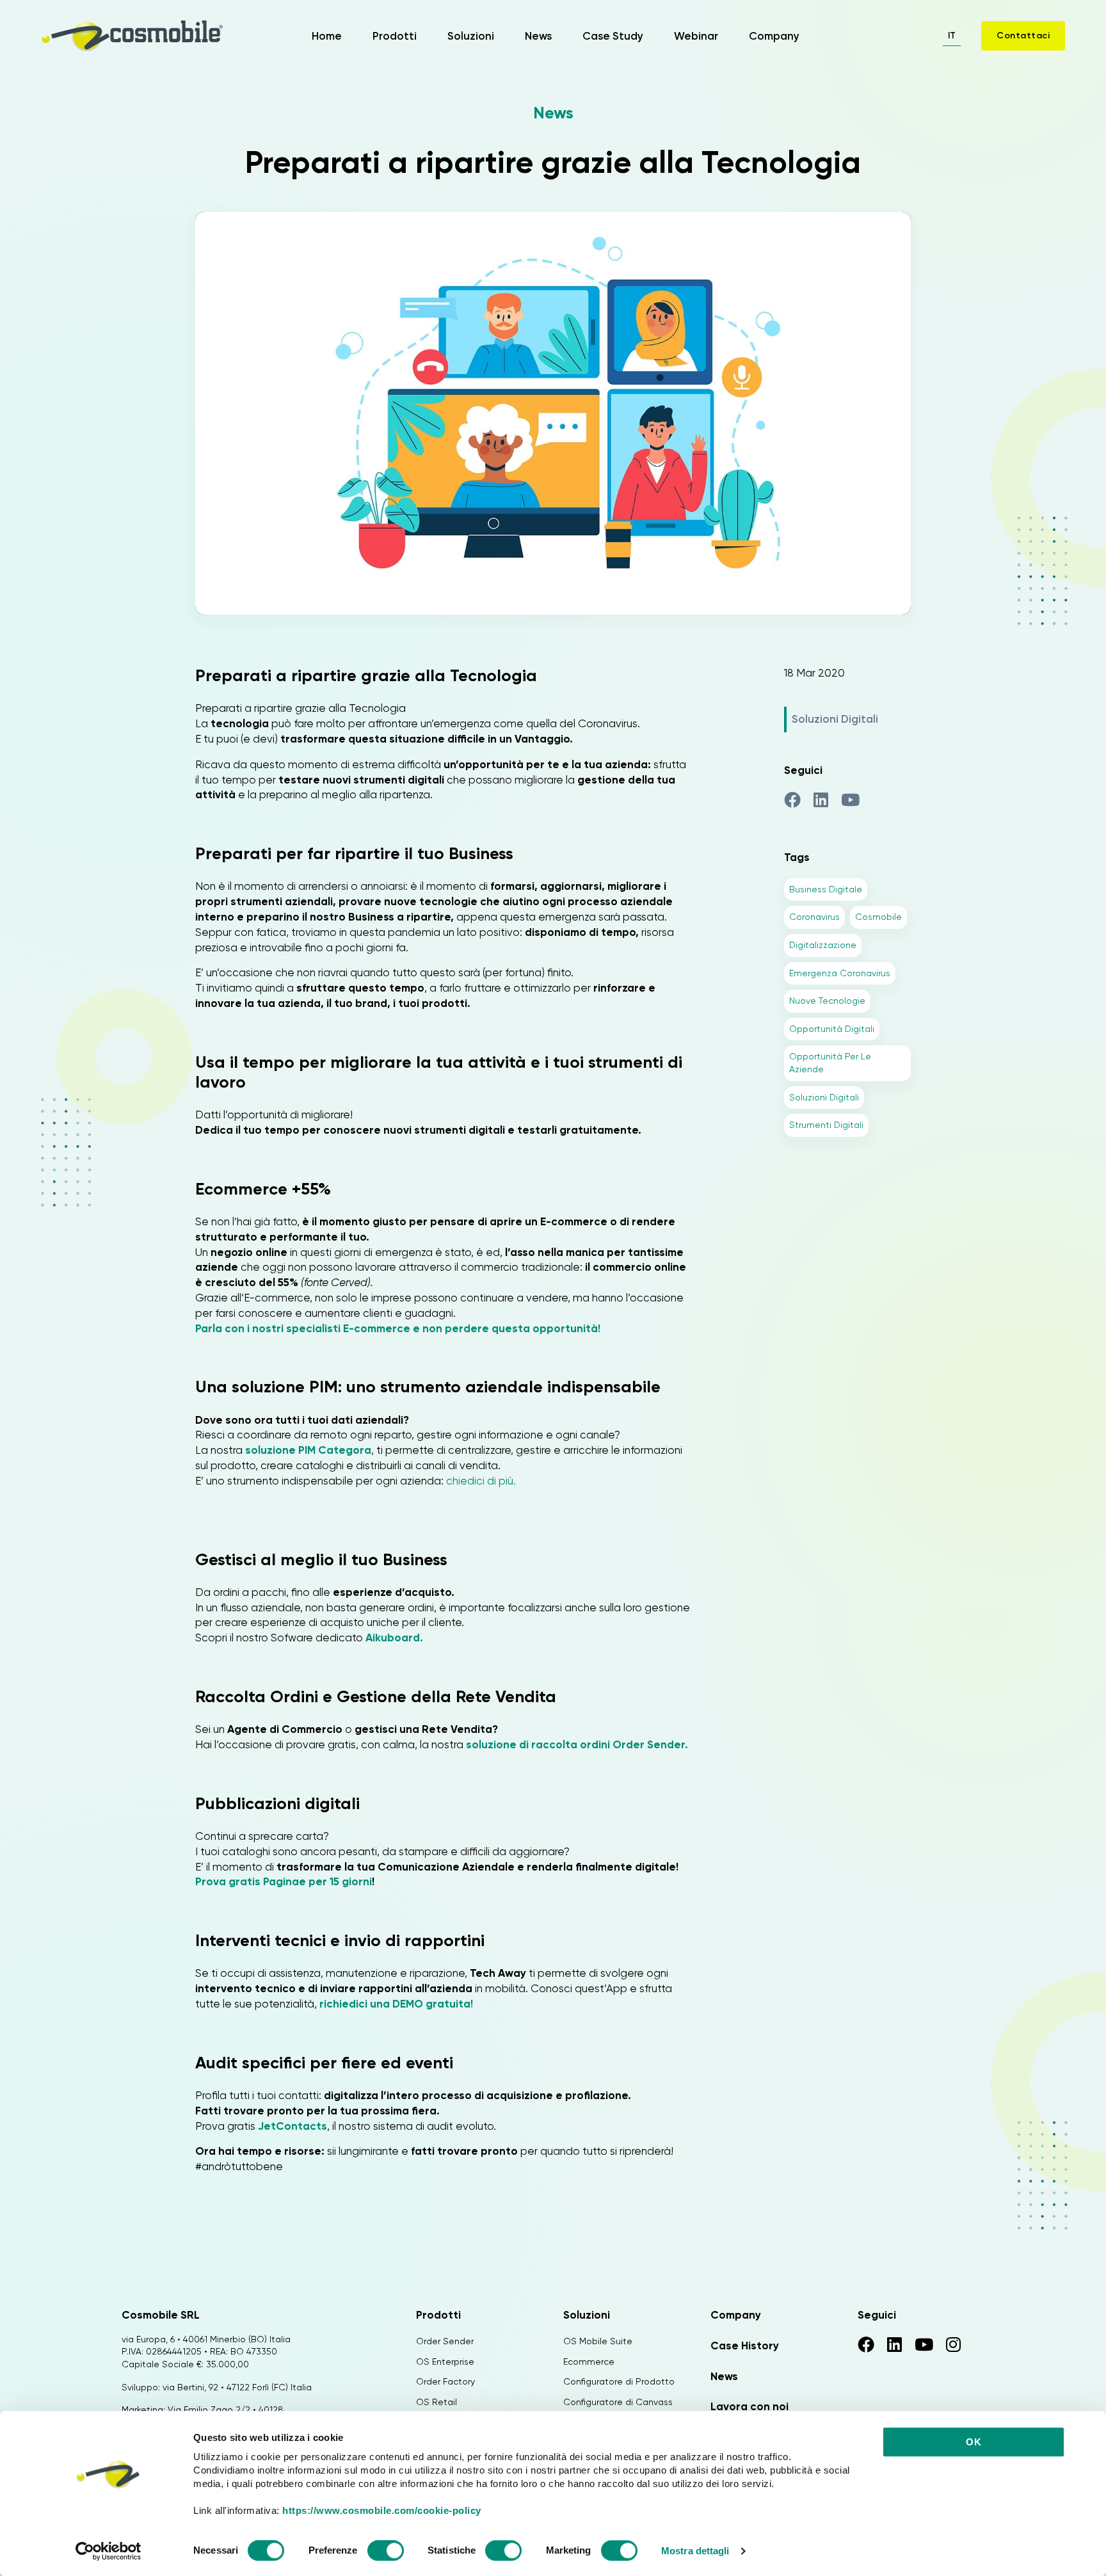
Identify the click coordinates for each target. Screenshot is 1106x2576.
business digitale (826, 889)
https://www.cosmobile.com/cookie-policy (382, 2510)
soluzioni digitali (824, 1097)
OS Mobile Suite (598, 2341)
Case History (745, 2346)
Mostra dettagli (695, 2551)
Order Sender (445, 2341)
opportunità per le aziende (830, 1063)
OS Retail (437, 2402)
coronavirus (814, 917)
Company (774, 36)
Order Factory (445, 2381)
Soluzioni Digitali (835, 719)
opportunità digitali (832, 1029)
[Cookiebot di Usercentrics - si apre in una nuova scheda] (108, 2551)
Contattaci (1023, 36)
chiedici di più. (480, 1481)
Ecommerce (589, 2362)
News (538, 36)
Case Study (613, 36)
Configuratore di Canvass (618, 2402)
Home (327, 36)
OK (974, 2442)
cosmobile (878, 917)
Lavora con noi (749, 2406)
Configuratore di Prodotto (619, 2381)
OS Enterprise (445, 2362)
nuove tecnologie (827, 1001)
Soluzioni (471, 36)
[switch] (386, 2552)
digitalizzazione (823, 945)
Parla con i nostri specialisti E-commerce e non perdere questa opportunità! (398, 1328)
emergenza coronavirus (840, 973)
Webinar (696, 36)
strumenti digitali (826, 1125)
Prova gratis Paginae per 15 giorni (284, 1881)
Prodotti (395, 36)
